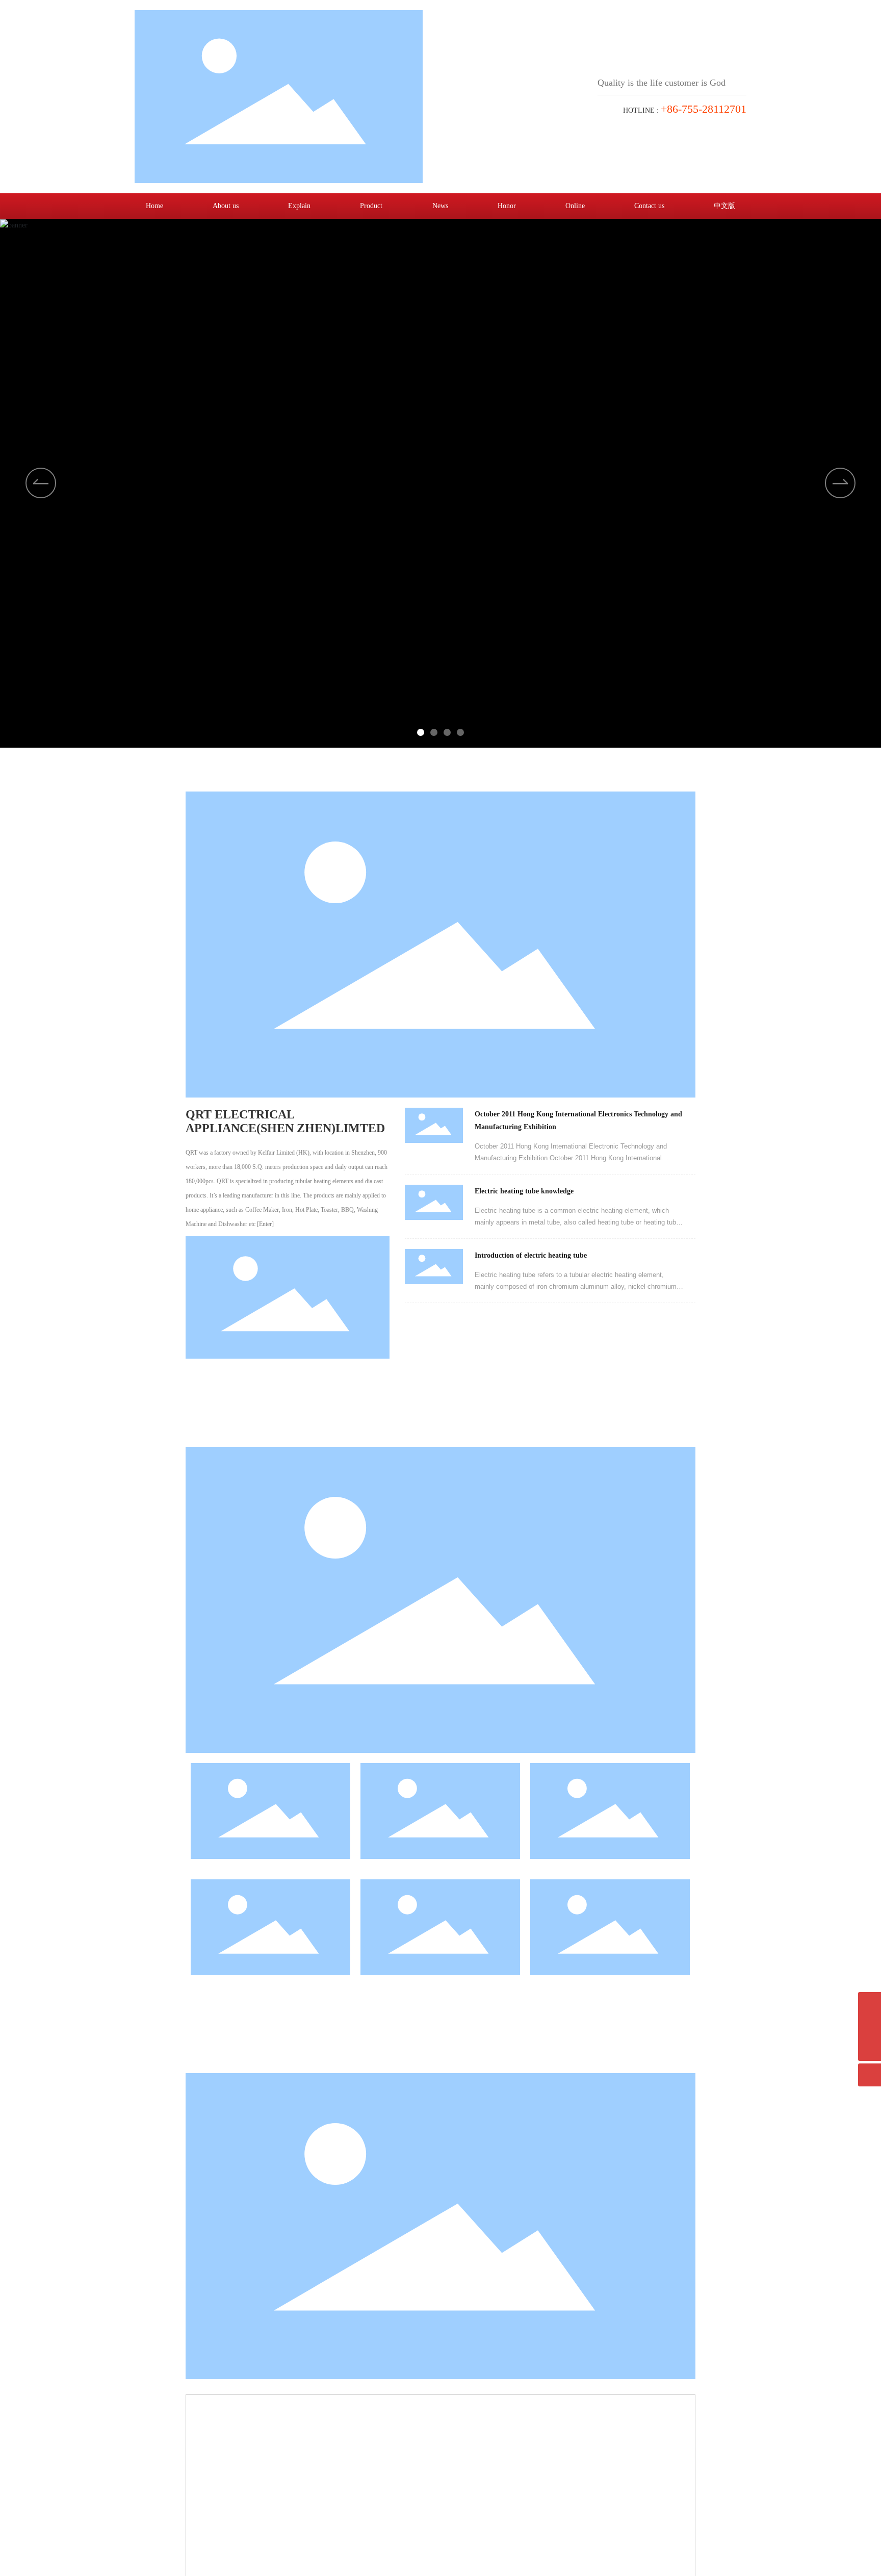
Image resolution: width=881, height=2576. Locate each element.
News (440, 206)
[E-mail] (870, 2004)
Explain (299, 206)
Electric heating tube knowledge (524, 1191)
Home (154, 206)
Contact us (649, 206)
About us (226, 206)
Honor (507, 206)
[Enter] (265, 1224)
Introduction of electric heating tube (531, 1255)
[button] (840, 483)
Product (371, 206)
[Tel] (870, 2026)
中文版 (724, 206)
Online (575, 206)
